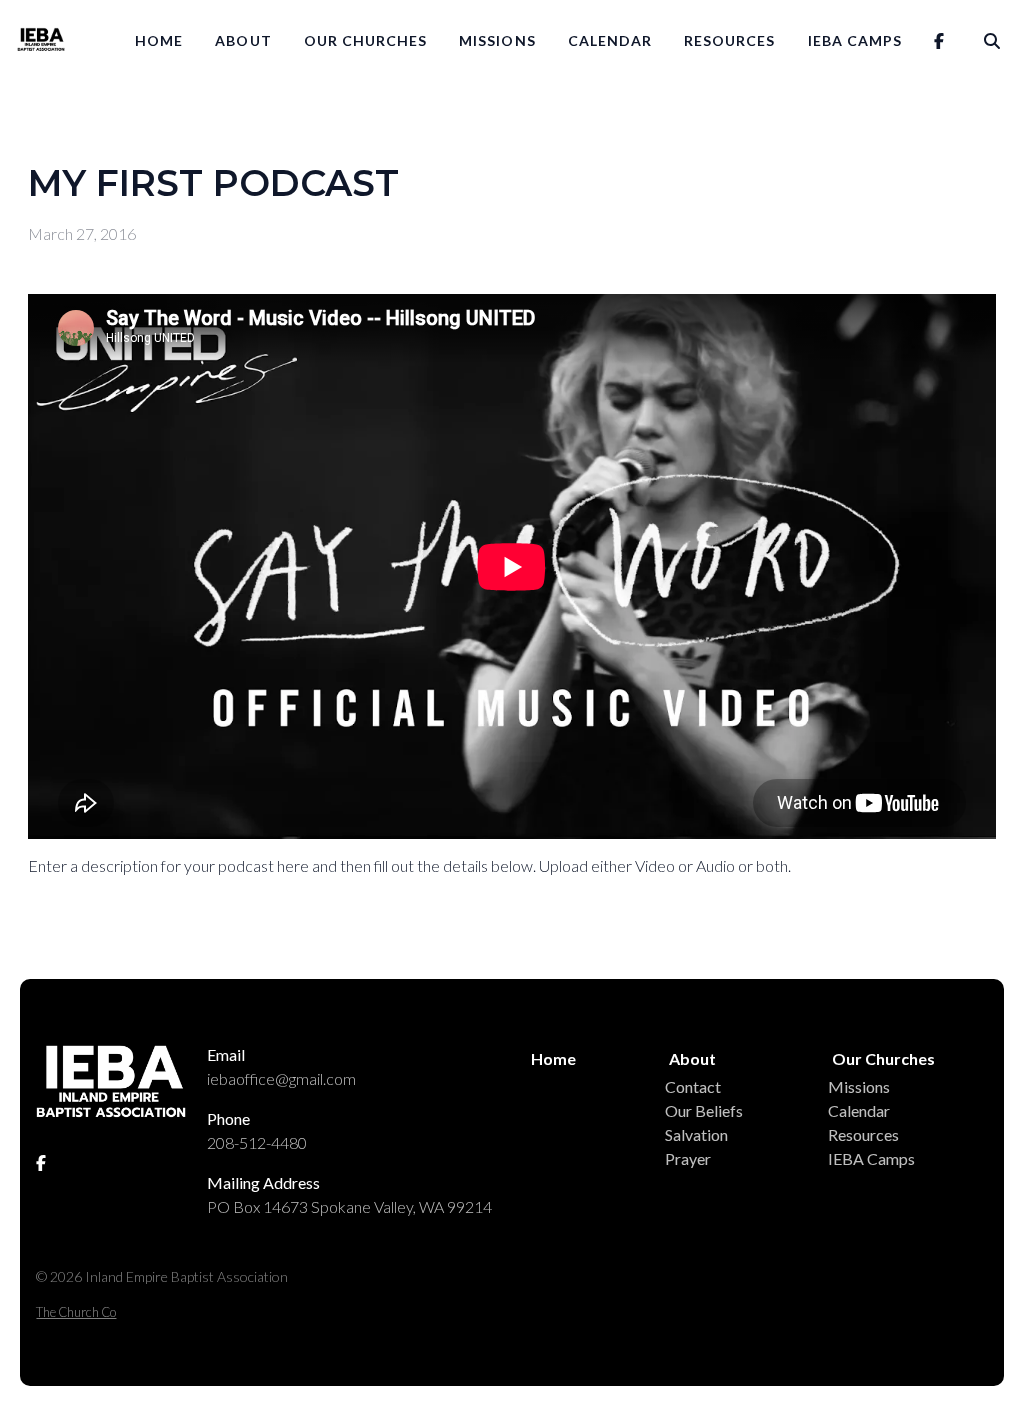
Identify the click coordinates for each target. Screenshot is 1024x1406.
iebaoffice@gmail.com (281, 1078)
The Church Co (76, 1312)
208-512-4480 (257, 1142)
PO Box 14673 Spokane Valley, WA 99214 (349, 1206)
